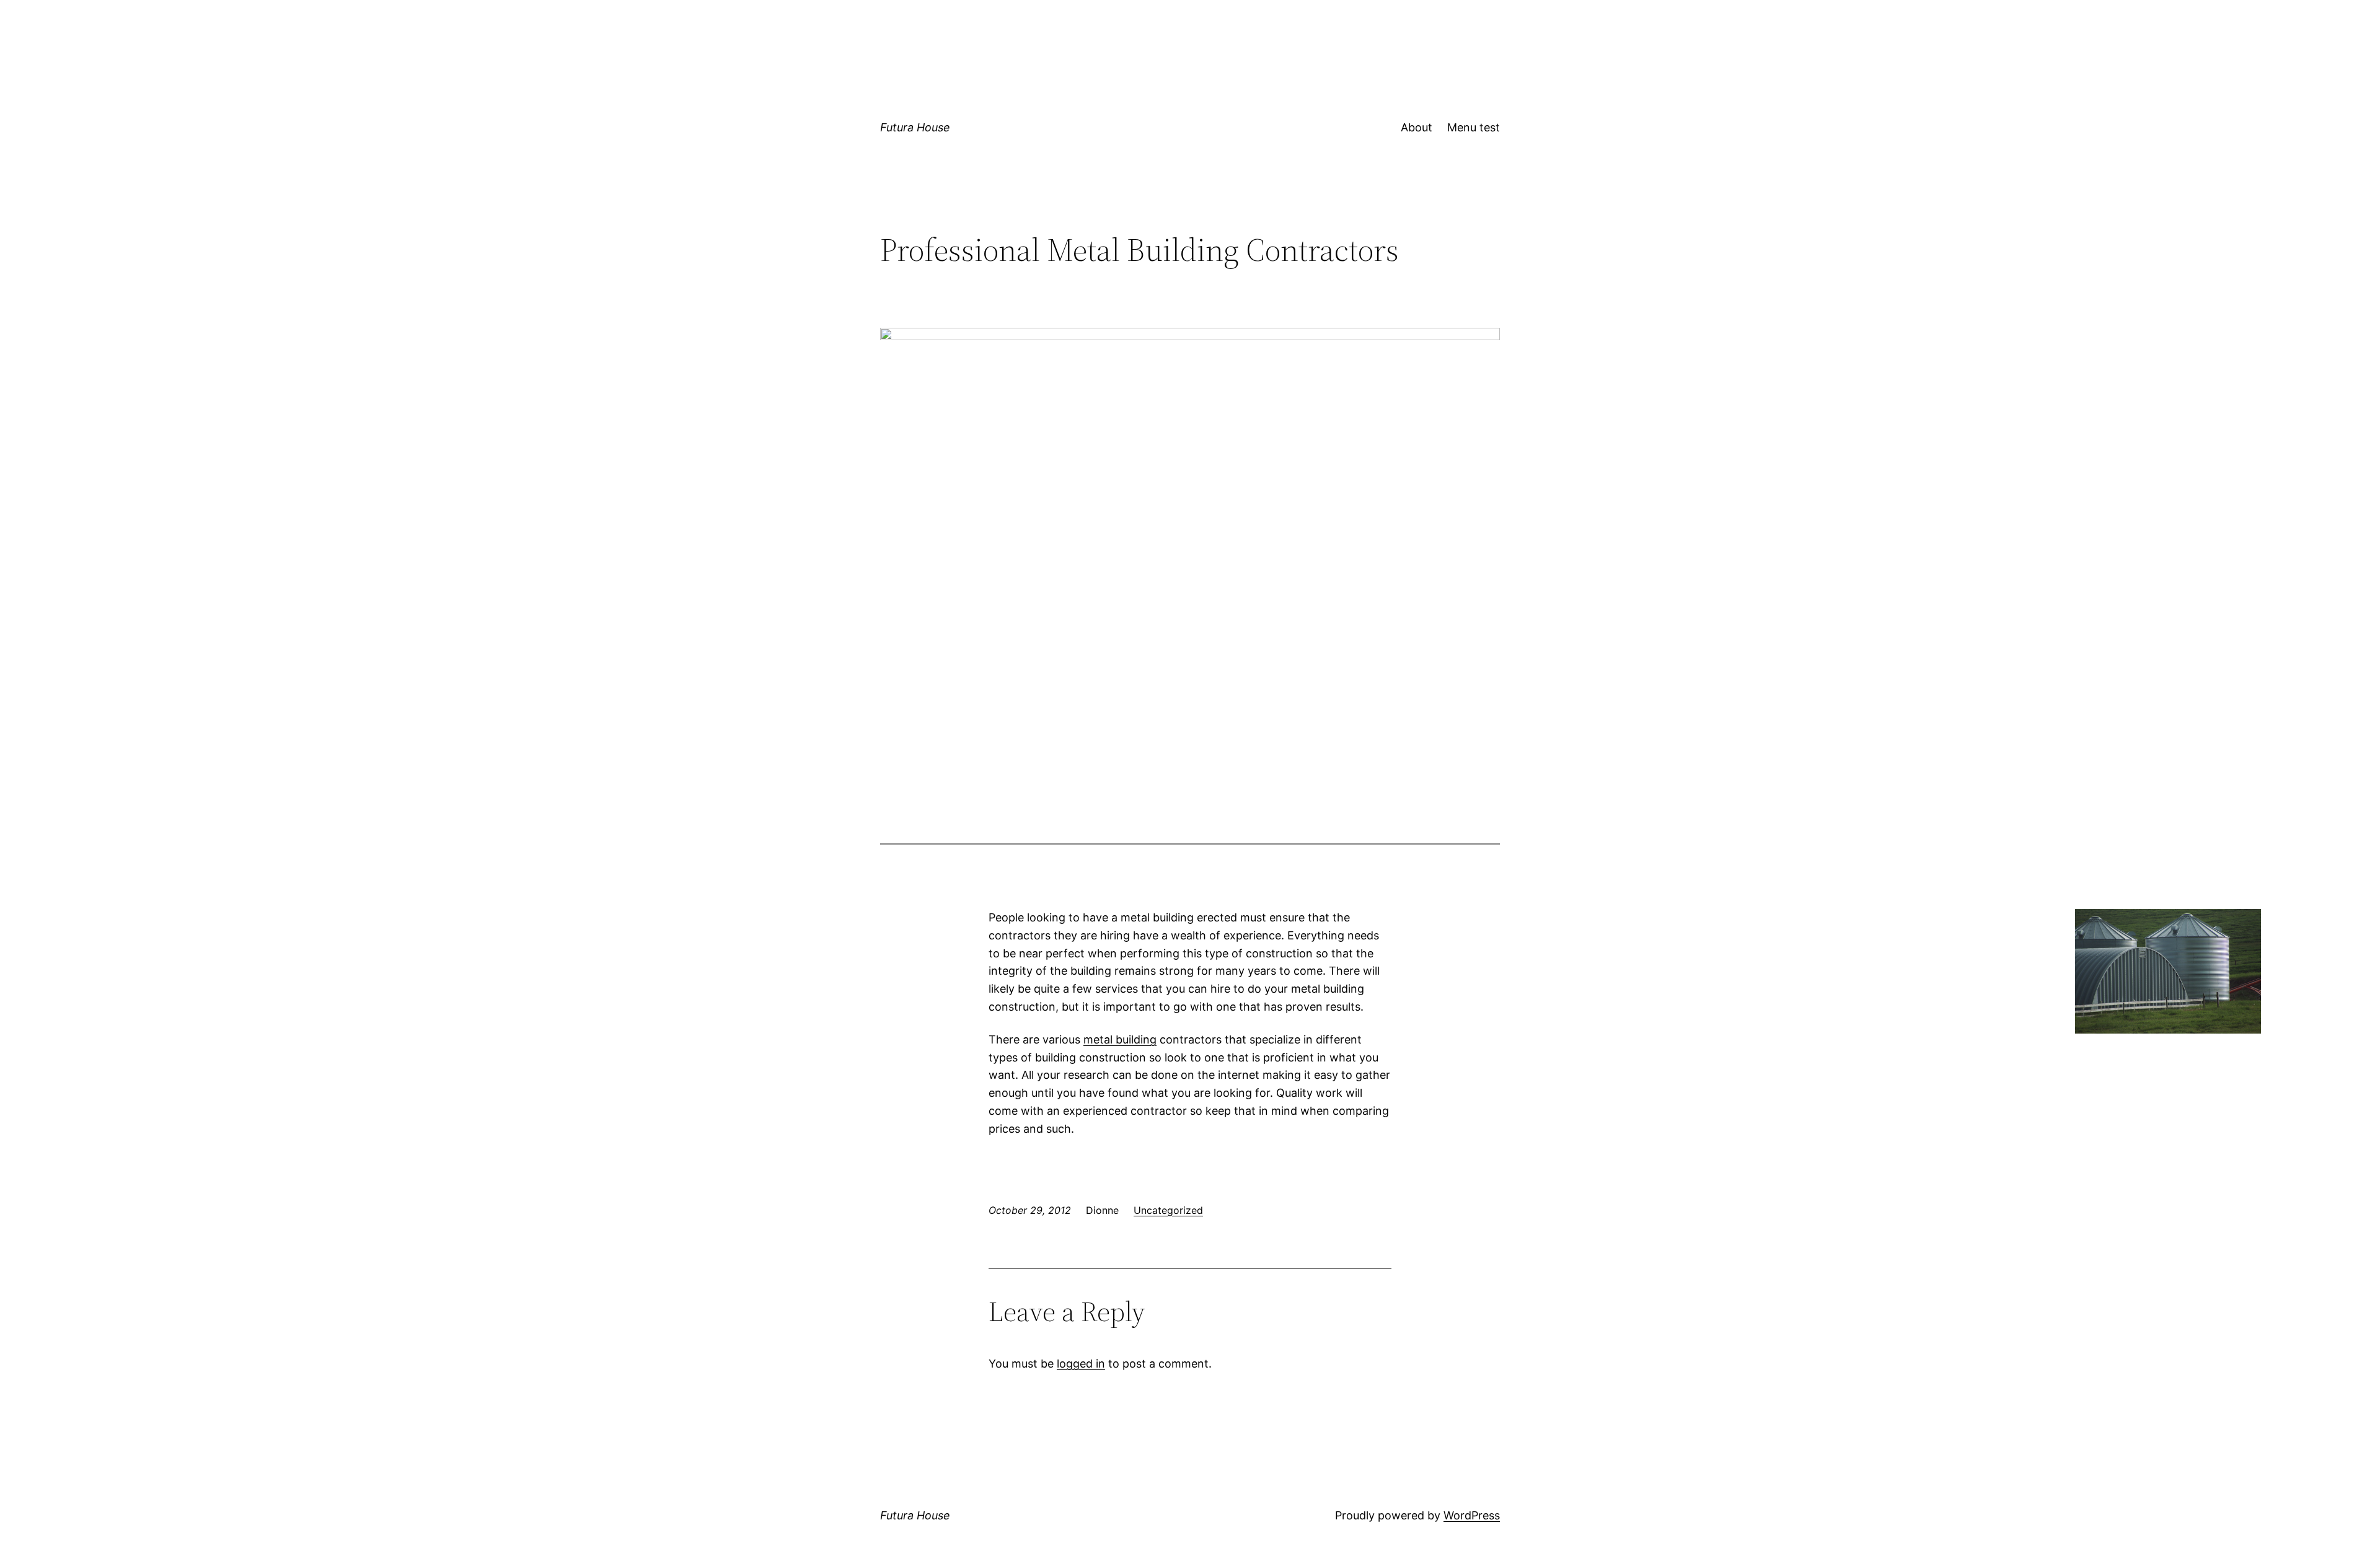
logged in (1081, 1364)
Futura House (915, 127)
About (1417, 127)
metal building (1120, 1039)
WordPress (1472, 1515)
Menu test (1474, 127)
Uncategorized (1168, 1210)
